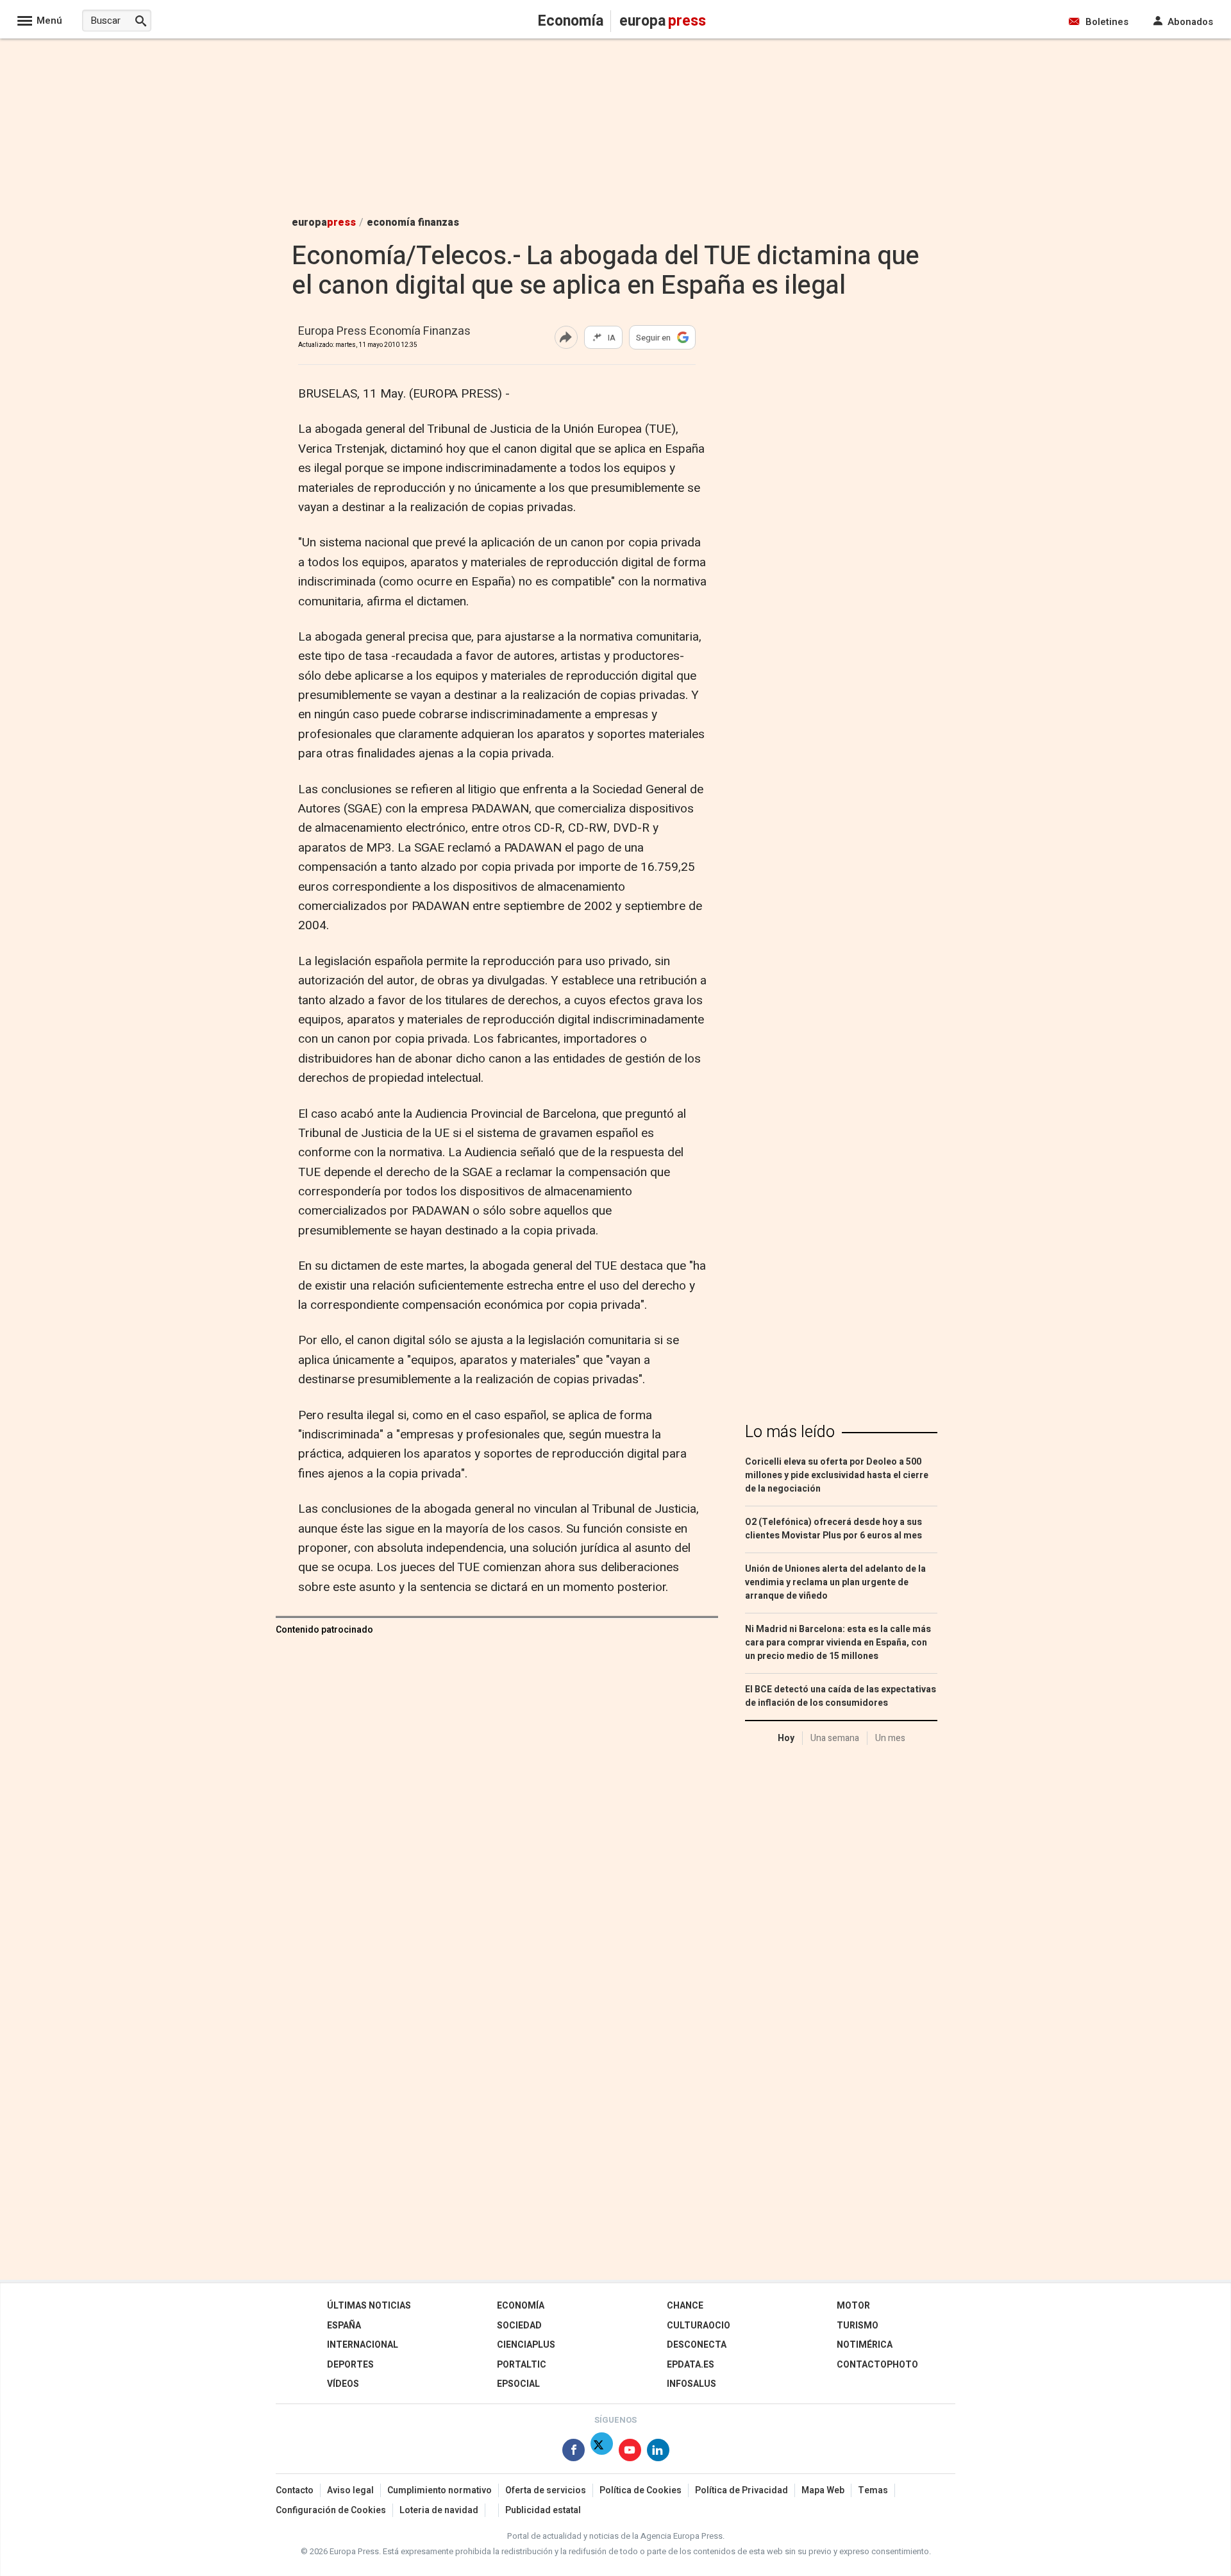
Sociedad (519, 2326)
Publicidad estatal (543, 2510)
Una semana (835, 1738)
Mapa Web (823, 2490)
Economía (521, 2306)
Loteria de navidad (439, 2510)
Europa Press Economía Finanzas (384, 332)
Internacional (363, 2345)
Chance (685, 2306)
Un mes (890, 1738)
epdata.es (691, 2365)
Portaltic (522, 2365)
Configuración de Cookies (331, 2510)
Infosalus (691, 2384)
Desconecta (697, 2345)
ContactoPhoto (877, 2365)
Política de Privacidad (741, 2490)
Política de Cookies (641, 2490)
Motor (853, 2306)
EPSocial (518, 2384)
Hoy (786, 1738)
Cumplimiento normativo (440, 2490)
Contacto (295, 2490)
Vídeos (343, 2384)
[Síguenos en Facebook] (574, 2453)
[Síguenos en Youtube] (630, 2453)
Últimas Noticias (369, 2306)
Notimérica (865, 2345)
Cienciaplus (526, 2345)
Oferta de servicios (546, 2490)
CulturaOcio (699, 2326)
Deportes (350, 2365)
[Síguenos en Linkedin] (658, 2453)
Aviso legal (350, 2490)
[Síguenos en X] (602, 2453)
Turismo (858, 2326)
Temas (873, 2490)
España (344, 2326)
